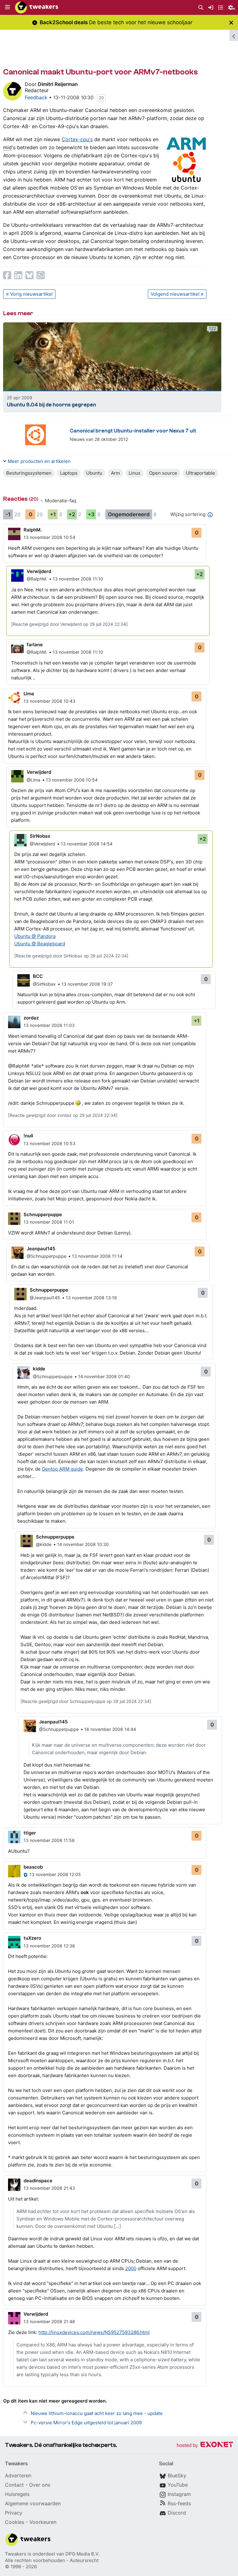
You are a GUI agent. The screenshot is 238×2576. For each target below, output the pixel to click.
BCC (38, 976)
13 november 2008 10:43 (49, 701)
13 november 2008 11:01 (49, 1222)
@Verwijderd (42, 844)
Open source (163, 473)
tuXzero (32, 1938)
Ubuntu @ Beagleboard (40, 944)
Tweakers (16, 2554)
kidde (39, 1369)
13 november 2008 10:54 (49, 537)
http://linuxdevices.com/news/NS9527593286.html (94, 2332)
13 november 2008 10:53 (49, 1143)
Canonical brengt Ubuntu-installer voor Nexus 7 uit (133, 431)
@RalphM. (37, 579)
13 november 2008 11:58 (49, 1840)
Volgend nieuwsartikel (175, 294)
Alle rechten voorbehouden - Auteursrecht (52, 2560)
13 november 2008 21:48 (49, 2321)
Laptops (69, 473)
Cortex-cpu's (77, 139)
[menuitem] (201, 8)
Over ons (40, 2485)
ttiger (30, 1833)
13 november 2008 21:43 (49, 2188)
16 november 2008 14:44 (110, 1729)
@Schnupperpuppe (46, 1256)
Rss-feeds (179, 2503)
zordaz (31, 1018)
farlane (35, 645)
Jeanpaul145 (41, 1249)
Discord (177, 2513)
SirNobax (40, 836)
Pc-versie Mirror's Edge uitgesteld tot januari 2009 (86, 2423)
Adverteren (18, 2475)
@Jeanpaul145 (45, 1298)
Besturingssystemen (29, 473)
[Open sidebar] (234, 35)
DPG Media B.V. (82, 2554)
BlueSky (177, 2475)
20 (101, 98)
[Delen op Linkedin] (18, 275)
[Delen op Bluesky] (29, 275)
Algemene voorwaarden (33, 2503)
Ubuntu (94, 473)
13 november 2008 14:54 (87, 844)
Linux (134, 473)
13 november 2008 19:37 (87, 984)
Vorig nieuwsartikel (31, 294)
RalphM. (33, 530)
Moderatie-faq (61, 501)
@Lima (33, 780)
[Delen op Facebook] (7, 275)
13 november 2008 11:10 (78, 579)
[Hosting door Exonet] (205, 2446)
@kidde (44, 1544)
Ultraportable (201, 473)
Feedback (36, 97)
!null (28, 1136)
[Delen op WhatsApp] (41, 275)
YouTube (178, 2485)
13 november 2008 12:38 (49, 1946)
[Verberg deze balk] (231, 22)
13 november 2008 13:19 (91, 1298)
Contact (14, 2485)
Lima (29, 694)
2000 (131, 2268)
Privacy (14, 2513)
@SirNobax (44, 984)
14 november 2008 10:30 (83, 1544)
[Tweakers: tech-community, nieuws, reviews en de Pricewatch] (37, 7)
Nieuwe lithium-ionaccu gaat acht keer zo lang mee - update (97, 2413)
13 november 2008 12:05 (55, 1874)
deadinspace (38, 2181)
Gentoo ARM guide (62, 1469)
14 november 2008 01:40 (104, 1376)
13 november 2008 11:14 (97, 1256)
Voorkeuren (43, 2522)
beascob (33, 1867)
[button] (7, 7)
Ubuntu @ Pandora (35, 936)
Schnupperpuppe (43, 1214)
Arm (115, 473)
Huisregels (17, 2494)
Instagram (179, 2494)
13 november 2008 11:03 (49, 1025)
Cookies (15, 2522)
